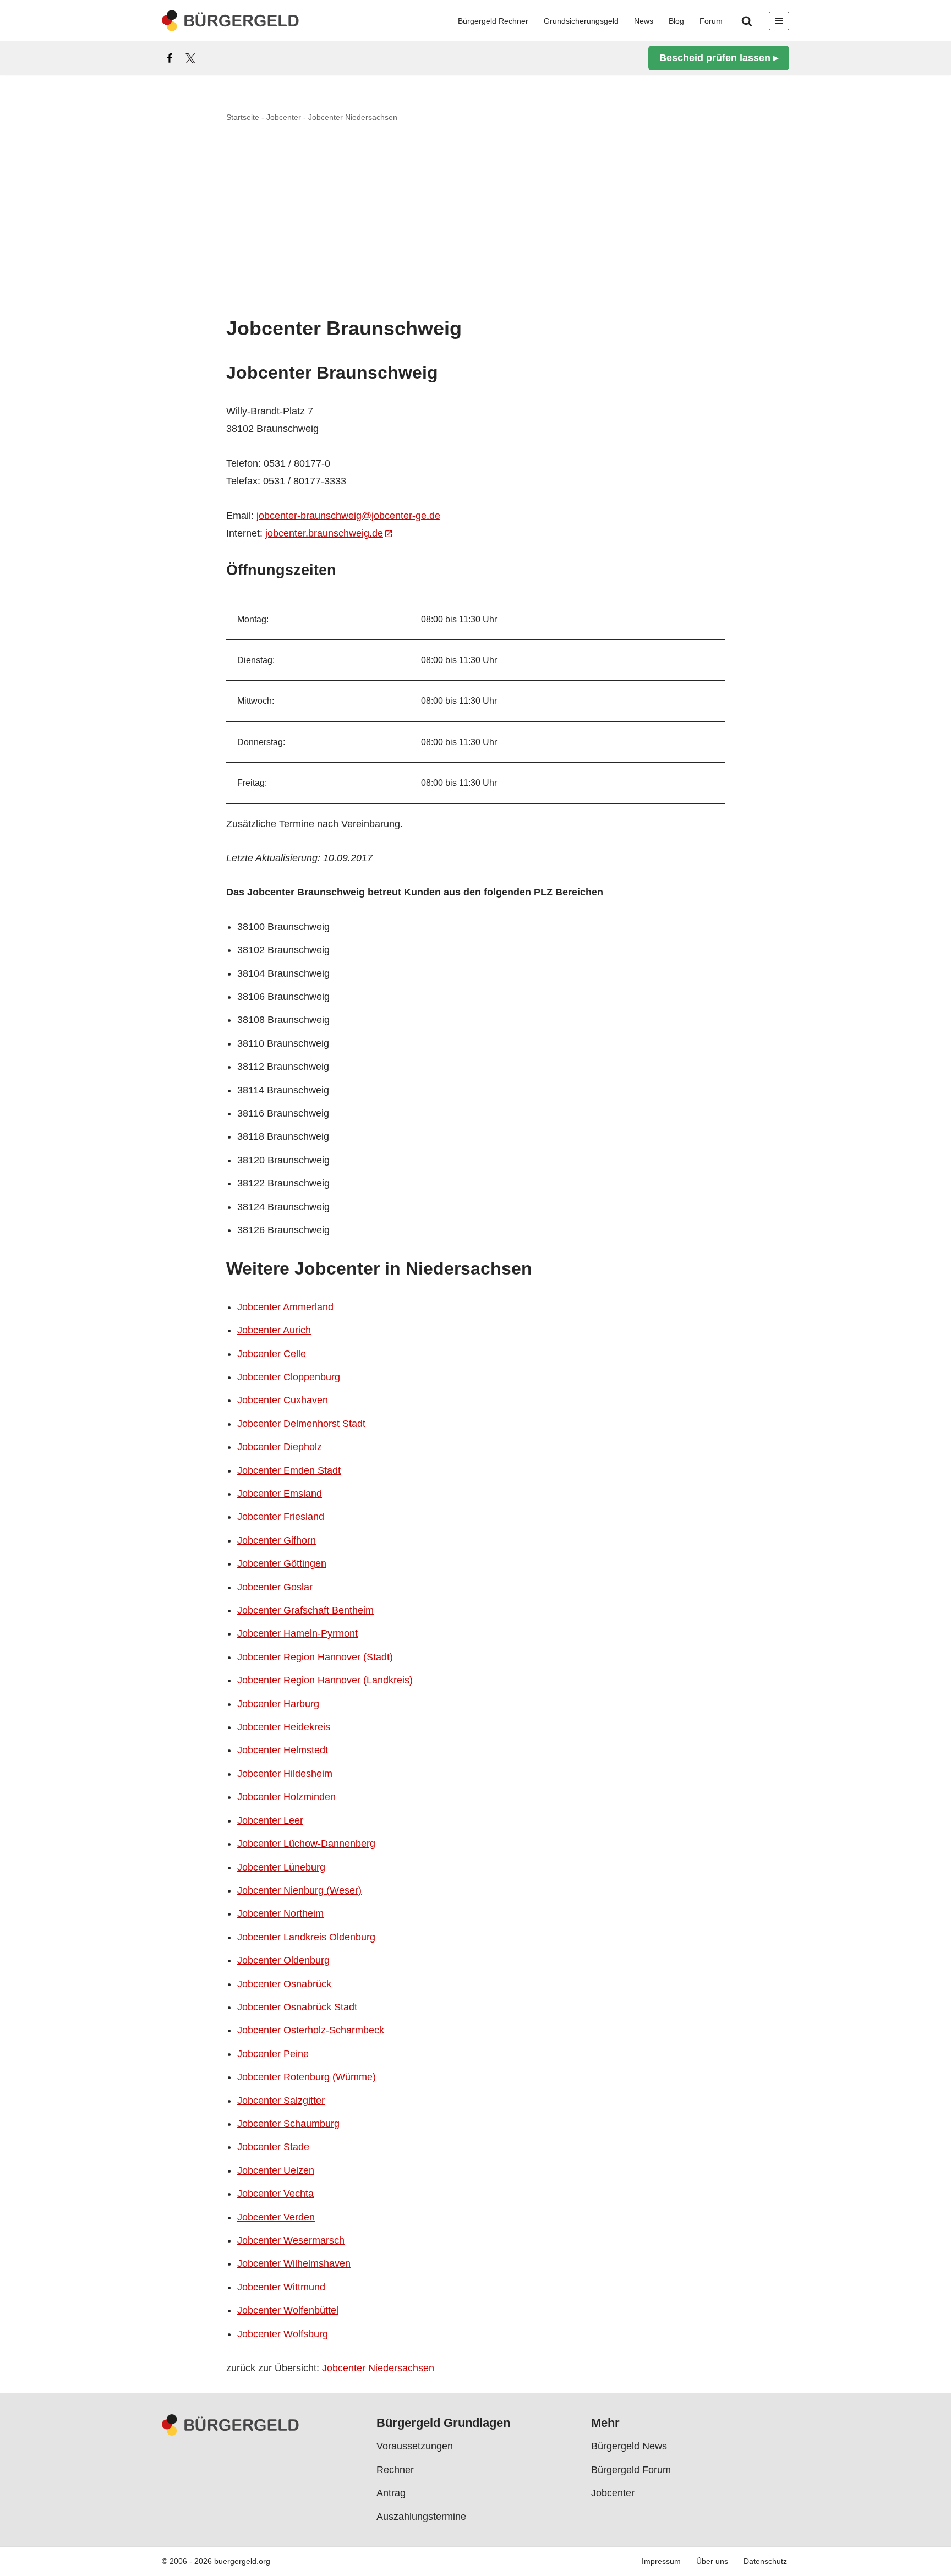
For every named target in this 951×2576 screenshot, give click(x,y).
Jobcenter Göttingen (282, 1563)
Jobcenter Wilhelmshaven (294, 2263)
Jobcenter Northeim (280, 1913)
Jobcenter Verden (276, 2217)
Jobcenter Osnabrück (284, 1984)
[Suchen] (747, 21)
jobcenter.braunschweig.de (324, 533)
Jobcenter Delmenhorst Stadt (301, 1424)
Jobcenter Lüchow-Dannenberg (306, 1844)
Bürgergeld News (629, 2447)
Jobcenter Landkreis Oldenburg (306, 1937)
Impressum (661, 2562)
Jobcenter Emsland (280, 1494)
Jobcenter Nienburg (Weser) (299, 1890)
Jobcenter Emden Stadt (289, 1470)
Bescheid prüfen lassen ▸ (719, 58)
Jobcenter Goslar (275, 1587)
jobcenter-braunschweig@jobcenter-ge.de (348, 516)
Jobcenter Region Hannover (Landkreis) (325, 1680)
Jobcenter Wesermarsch (291, 2240)
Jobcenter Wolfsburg (283, 2334)
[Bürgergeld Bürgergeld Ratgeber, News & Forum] (231, 21)
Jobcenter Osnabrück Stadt (297, 2007)
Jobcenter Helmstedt (283, 1750)
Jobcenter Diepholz (280, 1447)
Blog (676, 21)
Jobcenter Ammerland (285, 1307)
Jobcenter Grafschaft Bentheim (305, 1610)
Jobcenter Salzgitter (281, 2101)
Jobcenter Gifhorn (277, 1540)
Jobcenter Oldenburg (283, 1960)
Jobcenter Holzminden (286, 1797)
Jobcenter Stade (273, 2147)
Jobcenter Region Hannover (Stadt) (315, 1657)
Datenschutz (765, 2562)
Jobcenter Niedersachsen (353, 117)
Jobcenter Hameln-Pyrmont (297, 1633)
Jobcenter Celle (272, 1354)
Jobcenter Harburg (278, 1704)
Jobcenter (284, 117)
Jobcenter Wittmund (281, 2287)
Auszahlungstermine (421, 2517)
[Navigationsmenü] (779, 21)
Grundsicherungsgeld (581, 21)
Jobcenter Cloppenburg (289, 1377)
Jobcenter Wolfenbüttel (288, 2310)
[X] (190, 58)
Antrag (391, 2493)
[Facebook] (170, 58)
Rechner (395, 2470)
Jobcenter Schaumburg (288, 2124)
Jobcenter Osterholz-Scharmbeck (311, 2030)
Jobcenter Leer (270, 1820)
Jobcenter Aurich (274, 1330)
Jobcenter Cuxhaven (283, 1400)
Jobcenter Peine (273, 2054)
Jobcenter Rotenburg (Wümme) (307, 2077)
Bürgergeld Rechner (493, 21)
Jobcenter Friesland (281, 1517)
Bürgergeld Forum (631, 2470)
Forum (711, 21)
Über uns (712, 2562)
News (644, 21)
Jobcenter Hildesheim (285, 1774)
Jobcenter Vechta (275, 2194)
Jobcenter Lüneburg (281, 1867)
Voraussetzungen (415, 2447)
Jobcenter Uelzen (276, 2170)
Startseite (243, 117)
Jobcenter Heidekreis (284, 1727)
